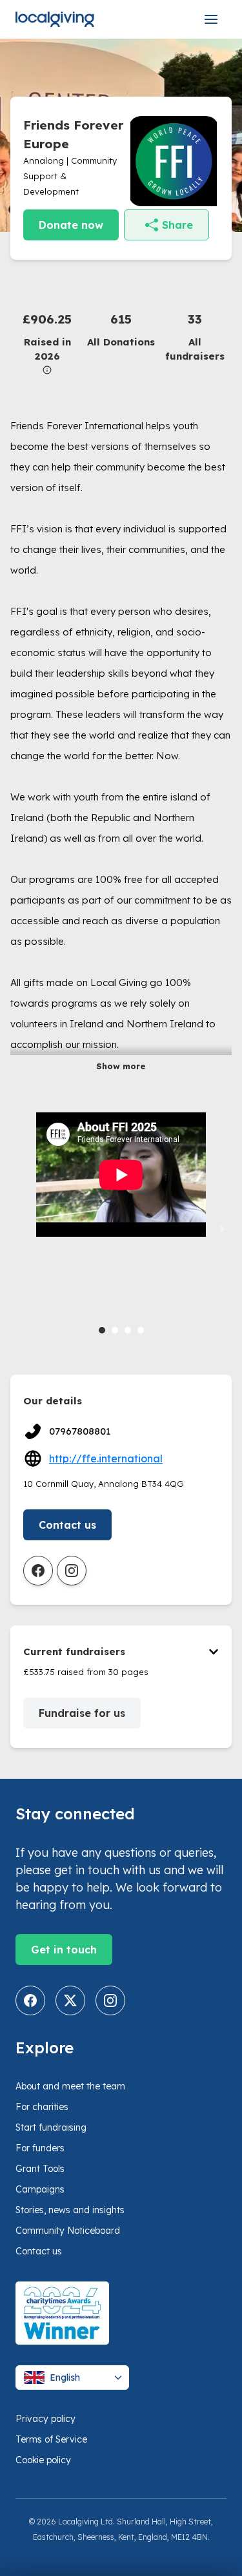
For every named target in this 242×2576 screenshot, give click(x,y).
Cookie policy (43, 2460)
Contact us (67, 1525)
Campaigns (40, 2189)
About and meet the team (70, 2086)
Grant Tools (40, 2169)
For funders (40, 2148)
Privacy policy (45, 2419)
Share (177, 225)
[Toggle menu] (211, 19)
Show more (121, 1066)
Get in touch (64, 1950)
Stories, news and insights (70, 2210)
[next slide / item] (223, 1228)
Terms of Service (51, 2439)
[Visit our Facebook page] (30, 2000)
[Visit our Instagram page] (110, 2000)
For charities (42, 2107)
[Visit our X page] (70, 2000)
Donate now (71, 225)
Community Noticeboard (68, 2231)
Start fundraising (51, 2127)
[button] (47, 342)
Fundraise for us (82, 1713)
